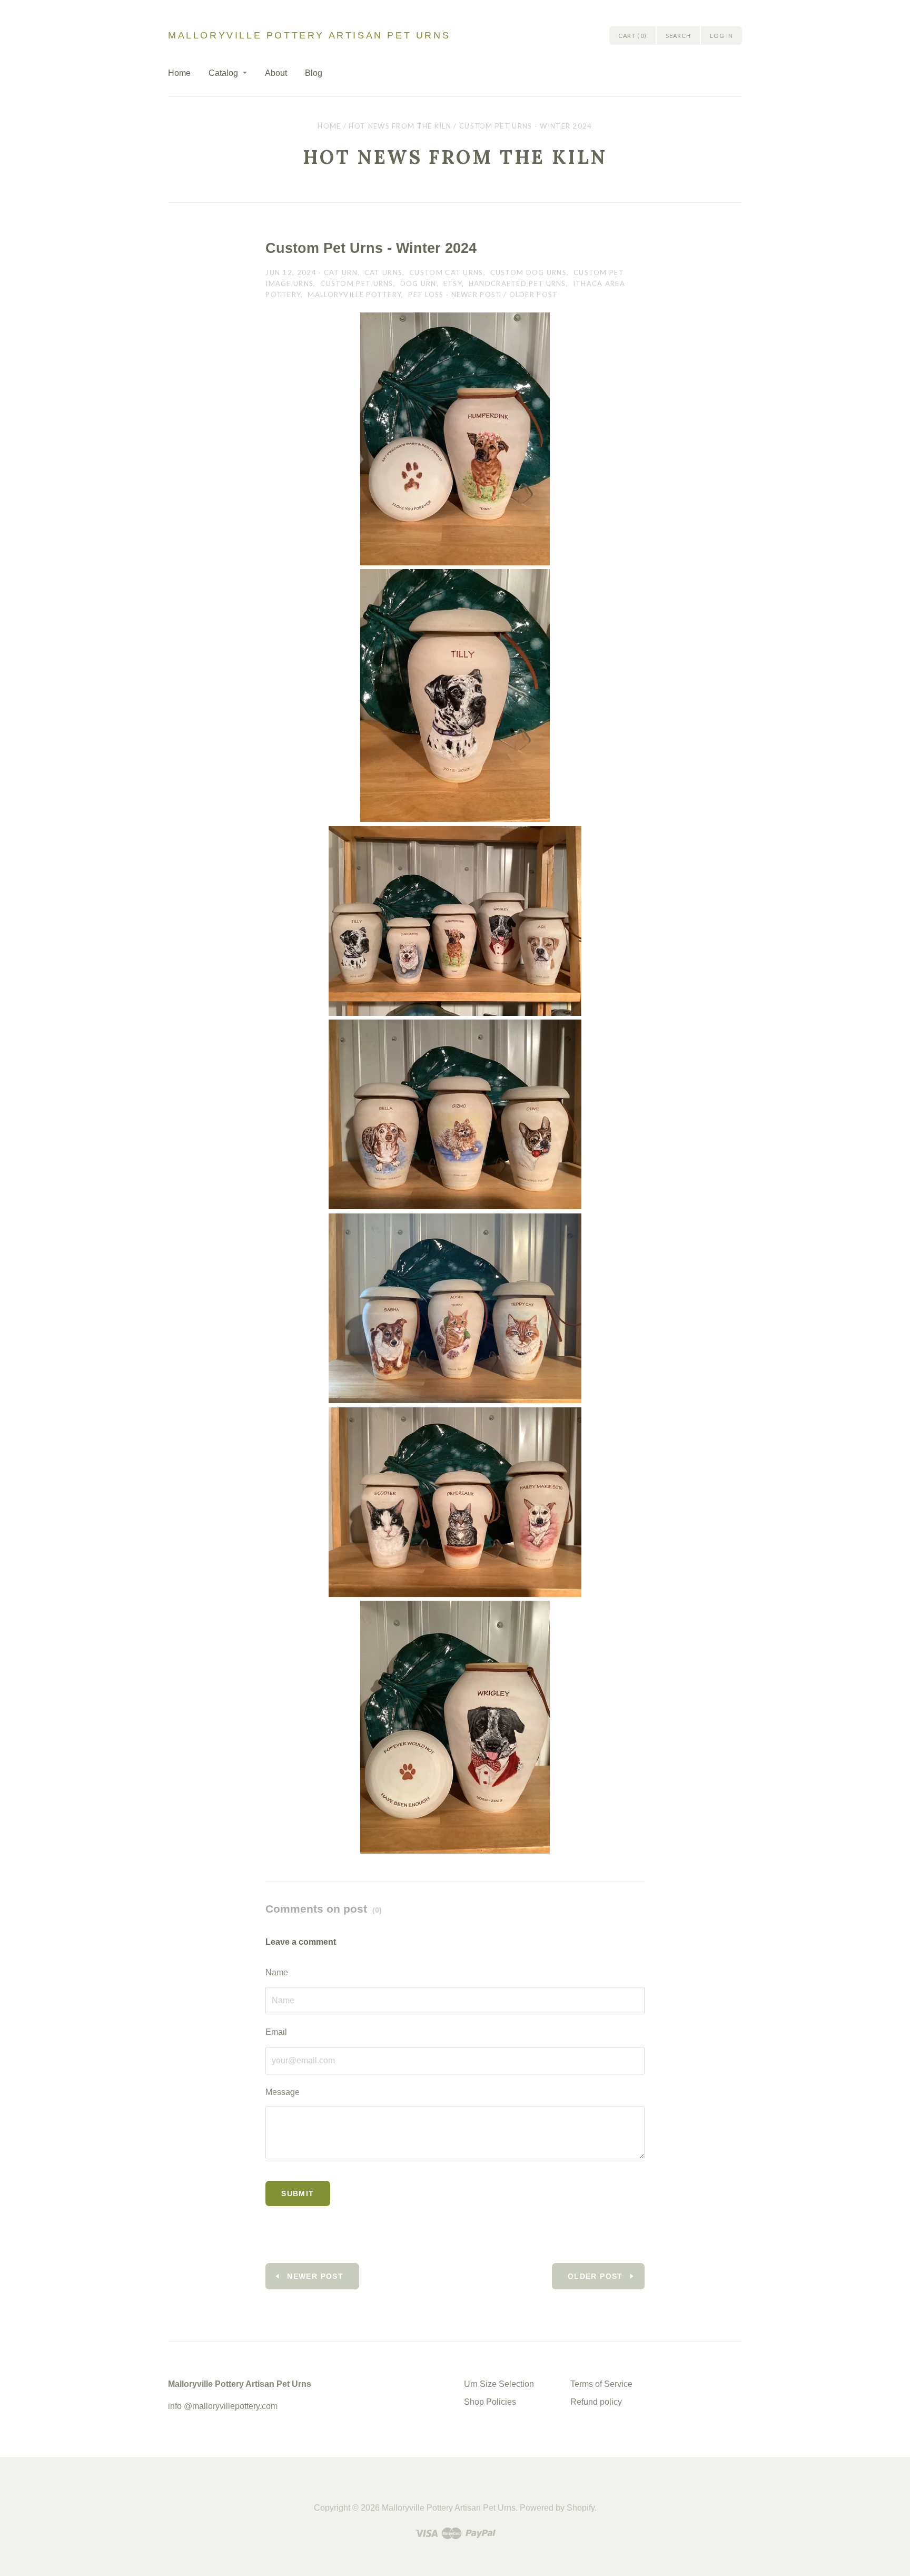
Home (179, 73)
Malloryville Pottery (354, 295)
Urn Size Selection (499, 2384)
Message (283, 2092)
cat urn (341, 272)
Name (277, 1972)
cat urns (383, 272)
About (276, 73)
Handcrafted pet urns (517, 283)
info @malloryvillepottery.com (223, 2406)
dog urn (418, 283)
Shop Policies (490, 2402)
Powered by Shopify (557, 2508)
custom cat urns (446, 272)
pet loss (426, 295)
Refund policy (596, 2402)
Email (276, 2032)
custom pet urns (357, 283)
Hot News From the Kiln (400, 126)
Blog (314, 73)
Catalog (223, 73)
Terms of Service (601, 2384)
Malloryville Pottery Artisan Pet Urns (309, 35)
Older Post (534, 295)
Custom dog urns (529, 272)
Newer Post (476, 295)
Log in (721, 36)
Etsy (453, 283)
